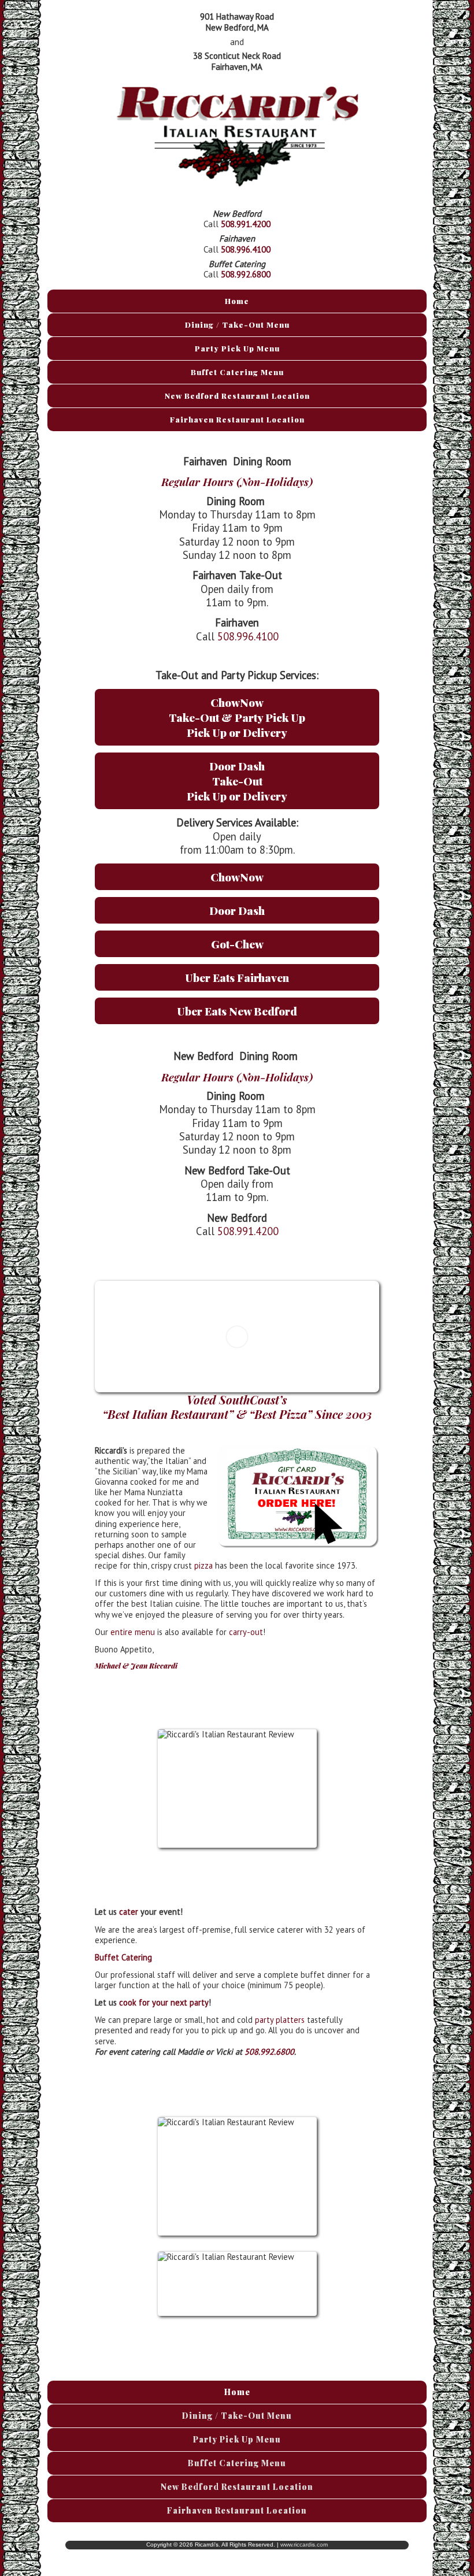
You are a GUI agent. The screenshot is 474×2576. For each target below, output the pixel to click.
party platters (280, 2020)
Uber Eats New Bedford (237, 1011)
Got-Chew (237, 944)
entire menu (133, 1632)
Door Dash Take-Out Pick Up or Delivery (237, 781)
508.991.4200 (246, 224)
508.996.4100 (246, 249)
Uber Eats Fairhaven (237, 977)
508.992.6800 (246, 274)
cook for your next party (164, 2002)
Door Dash (237, 910)
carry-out (246, 1632)
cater (129, 1912)
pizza (203, 1565)
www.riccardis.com (304, 2545)
